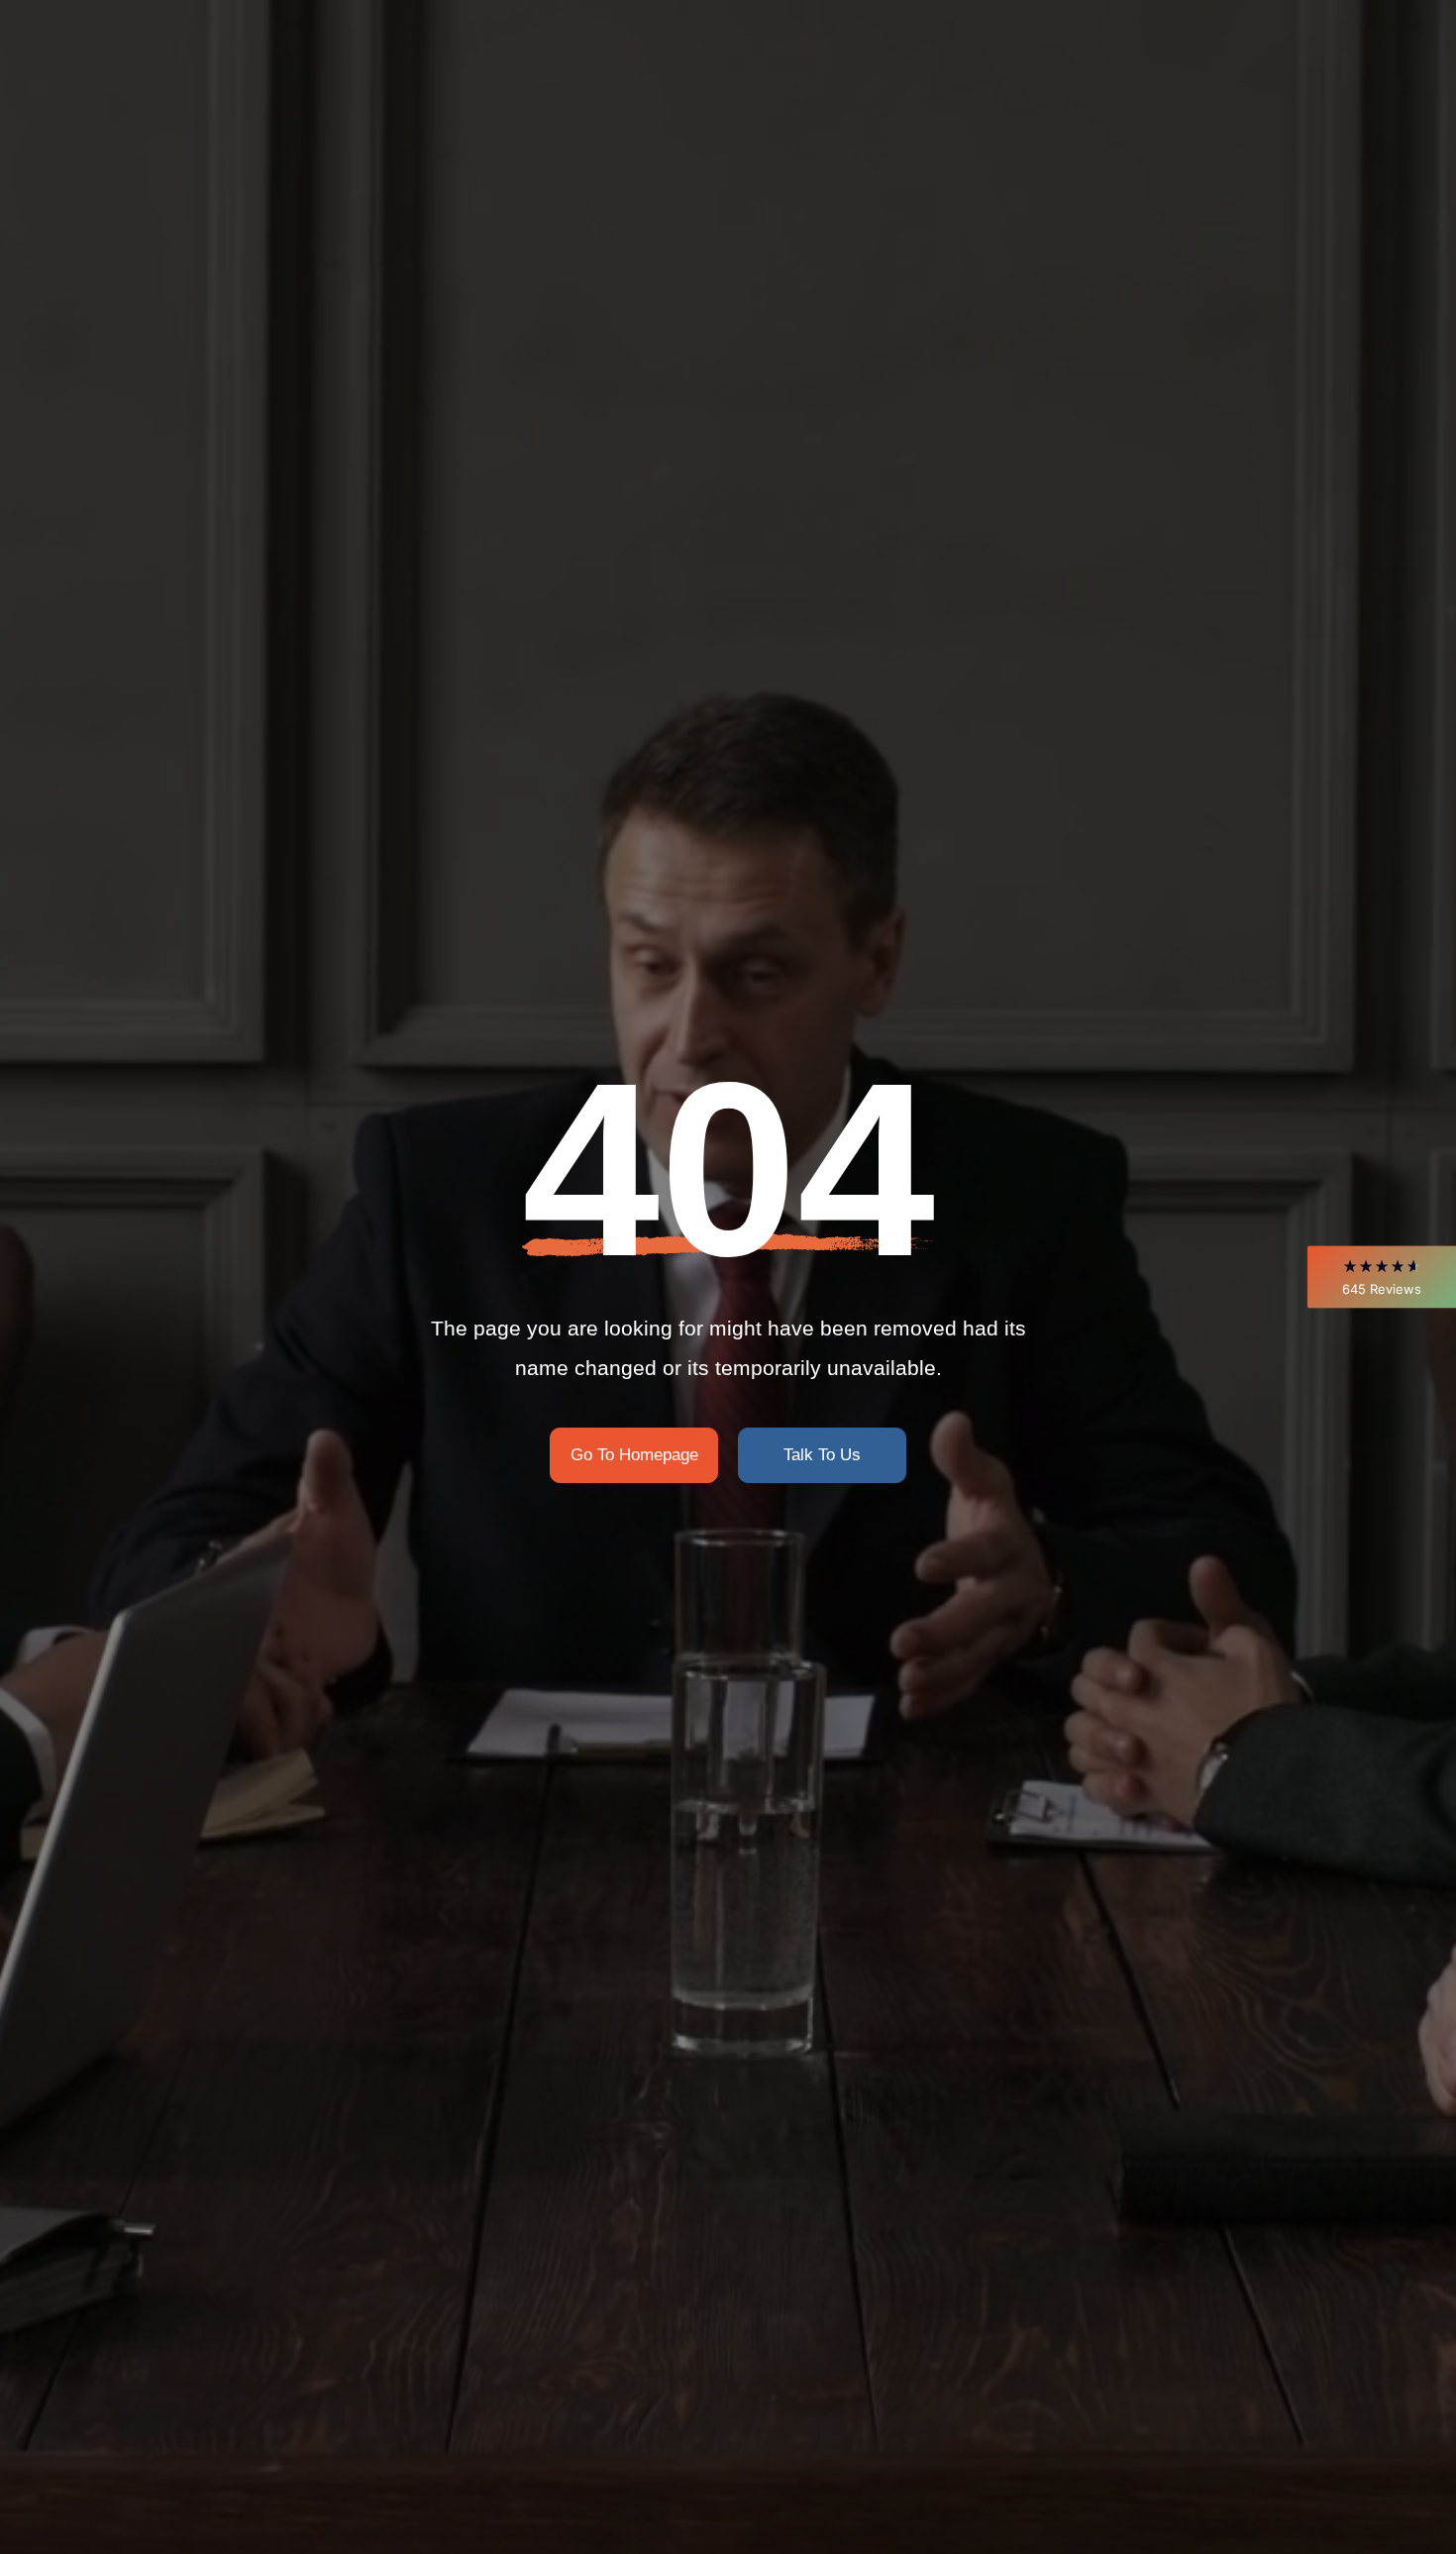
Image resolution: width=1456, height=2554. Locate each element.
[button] (1382, 1277)
